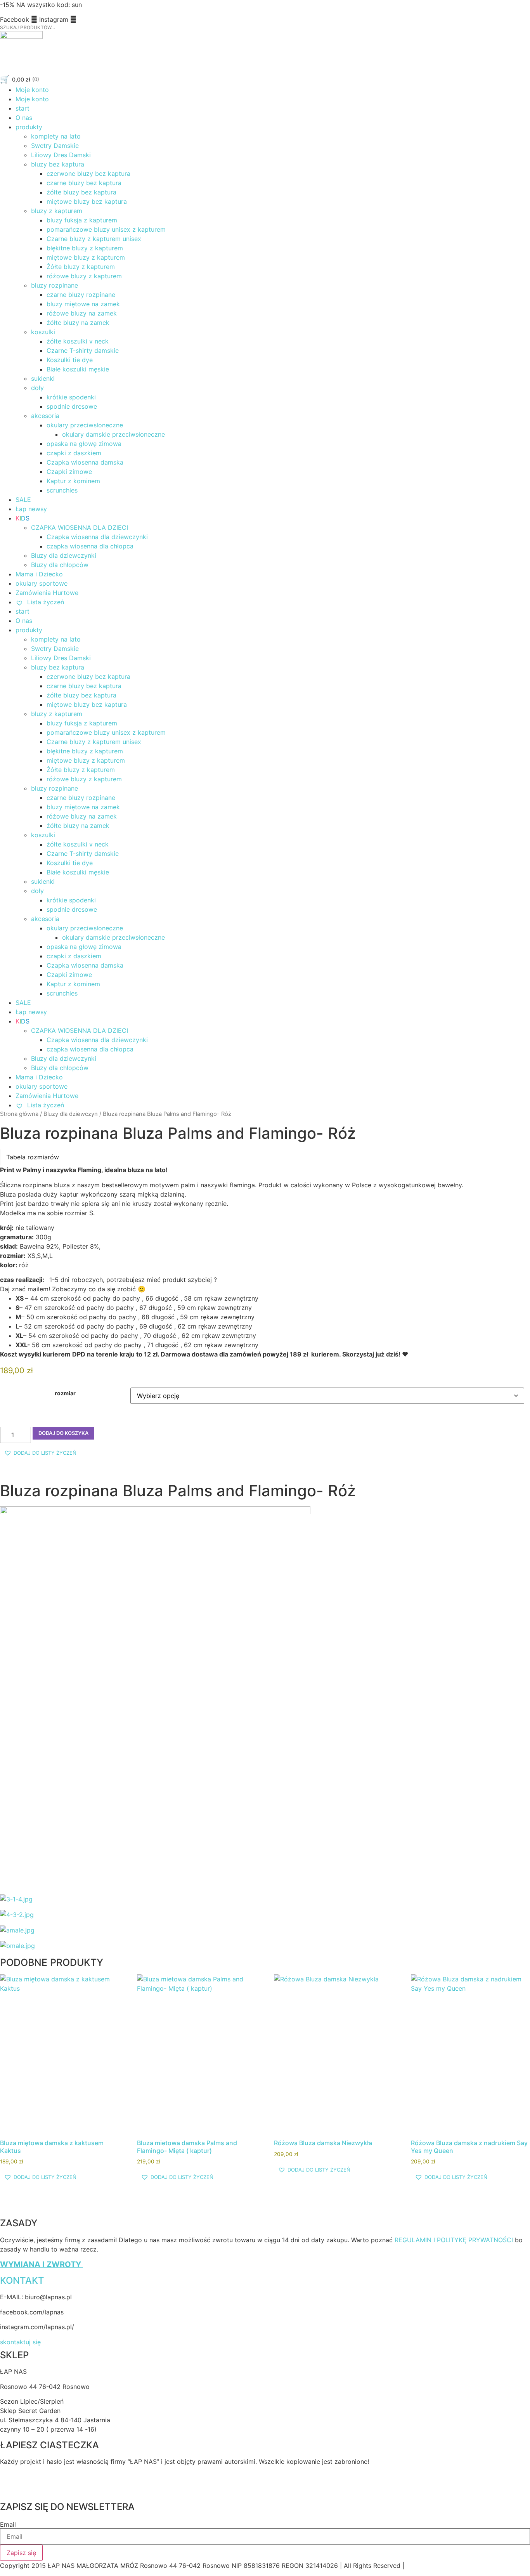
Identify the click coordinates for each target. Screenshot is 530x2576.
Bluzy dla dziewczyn (71, 1114)
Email (8, 2524)
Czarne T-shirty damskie (83, 350)
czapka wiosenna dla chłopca (90, 546)
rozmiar (65, 1393)
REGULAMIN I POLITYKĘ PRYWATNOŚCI (454, 2240)
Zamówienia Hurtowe (47, 593)
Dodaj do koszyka (63, 1433)
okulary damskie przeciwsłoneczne (113, 434)
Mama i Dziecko (39, 574)
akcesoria (45, 416)
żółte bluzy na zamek (78, 323)
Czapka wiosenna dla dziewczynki (97, 537)
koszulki (43, 332)
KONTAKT (22, 2280)
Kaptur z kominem (73, 481)
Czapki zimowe (69, 472)
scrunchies (62, 490)
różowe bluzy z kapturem (84, 276)
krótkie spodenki (71, 397)
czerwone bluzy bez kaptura (88, 173)
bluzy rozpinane (55, 285)
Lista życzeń (45, 602)
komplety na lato (56, 136)
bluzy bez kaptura (58, 164)
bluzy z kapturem (57, 211)
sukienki (43, 378)
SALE (23, 500)
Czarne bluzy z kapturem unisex (94, 239)
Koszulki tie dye (70, 360)
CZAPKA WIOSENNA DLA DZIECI (80, 527)
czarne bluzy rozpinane (81, 295)
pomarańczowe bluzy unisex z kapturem (106, 229)
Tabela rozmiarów (33, 1157)
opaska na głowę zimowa (84, 444)
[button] (40, 1453)
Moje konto (32, 90)
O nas (24, 118)
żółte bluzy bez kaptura (81, 192)
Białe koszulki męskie (78, 369)
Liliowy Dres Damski (61, 155)
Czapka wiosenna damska (85, 462)
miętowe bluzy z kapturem (86, 257)
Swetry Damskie (55, 146)
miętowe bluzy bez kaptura (87, 201)
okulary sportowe (42, 583)
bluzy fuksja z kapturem (82, 220)
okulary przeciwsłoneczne (85, 425)
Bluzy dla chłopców (60, 565)
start (23, 108)
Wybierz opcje (59, 2057)
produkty (29, 127)
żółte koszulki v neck (78, 341)
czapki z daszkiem (74, 453)
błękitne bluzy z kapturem (85, 248)
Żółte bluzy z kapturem (81, 267)
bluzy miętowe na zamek (83, 304)
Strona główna (19, 1114)
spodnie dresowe (72, 406)
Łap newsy (31, 509)
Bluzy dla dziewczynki (64, 555)
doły (37, 388)
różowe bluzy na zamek (82, 313)
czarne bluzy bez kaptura (84, 183)
